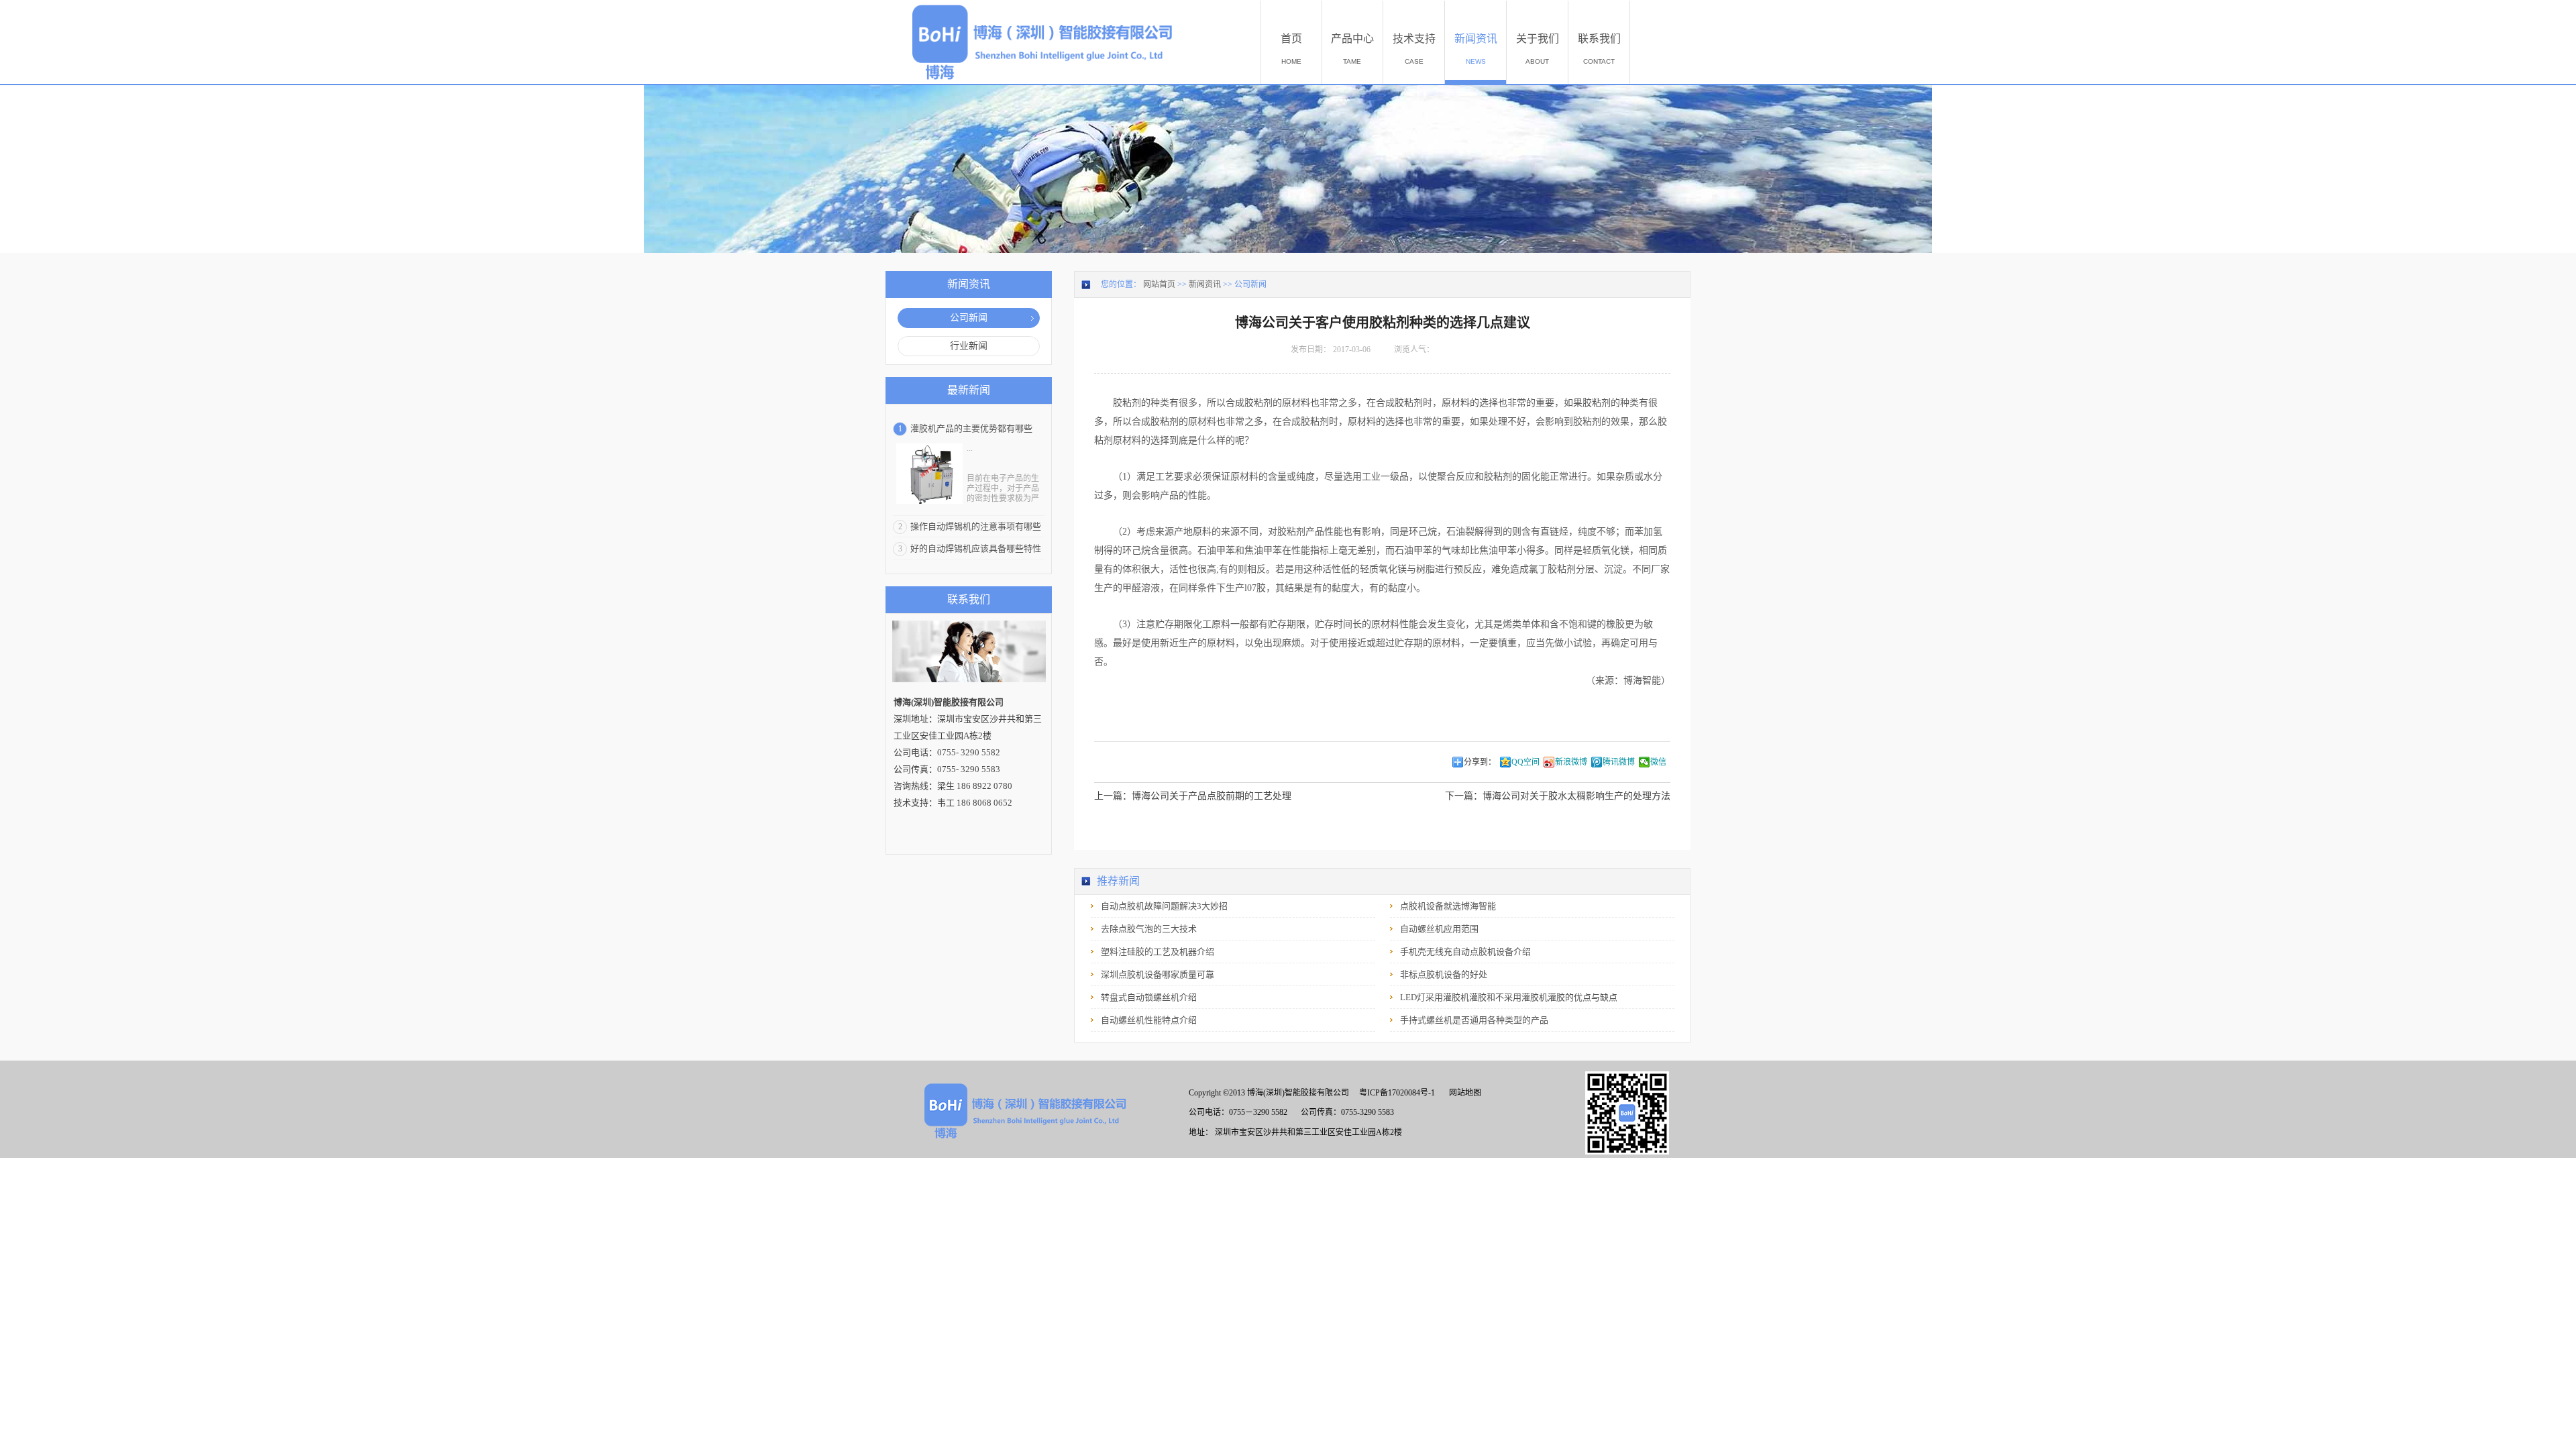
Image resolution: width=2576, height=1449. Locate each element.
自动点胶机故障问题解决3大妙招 (1164, 906)
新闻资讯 (1205, 284)
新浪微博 (1571, 762)
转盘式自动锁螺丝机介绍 (1149, 997)
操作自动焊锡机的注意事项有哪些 (976, 526)
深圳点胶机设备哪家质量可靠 (1158, 974)
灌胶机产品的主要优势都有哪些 (971, 428)
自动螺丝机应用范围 (1439, 929)
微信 (1658, 762)
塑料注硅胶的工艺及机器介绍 (1158, 952)
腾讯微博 (1619, 762)
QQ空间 (1525, 762)
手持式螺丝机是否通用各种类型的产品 (1474, 1020)
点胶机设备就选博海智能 (1448, 906)
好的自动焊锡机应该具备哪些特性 (976, 548)
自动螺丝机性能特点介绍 (1149, 1020)
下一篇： (1558, 796)
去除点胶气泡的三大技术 (1149, 929)
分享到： (1480, 762)
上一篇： (1193, 796)
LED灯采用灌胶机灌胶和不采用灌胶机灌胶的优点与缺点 (1509, 997)
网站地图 (1463, 1093)
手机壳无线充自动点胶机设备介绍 (1465, 952)
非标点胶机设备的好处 (1444, 974)
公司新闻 (1250, 284)
